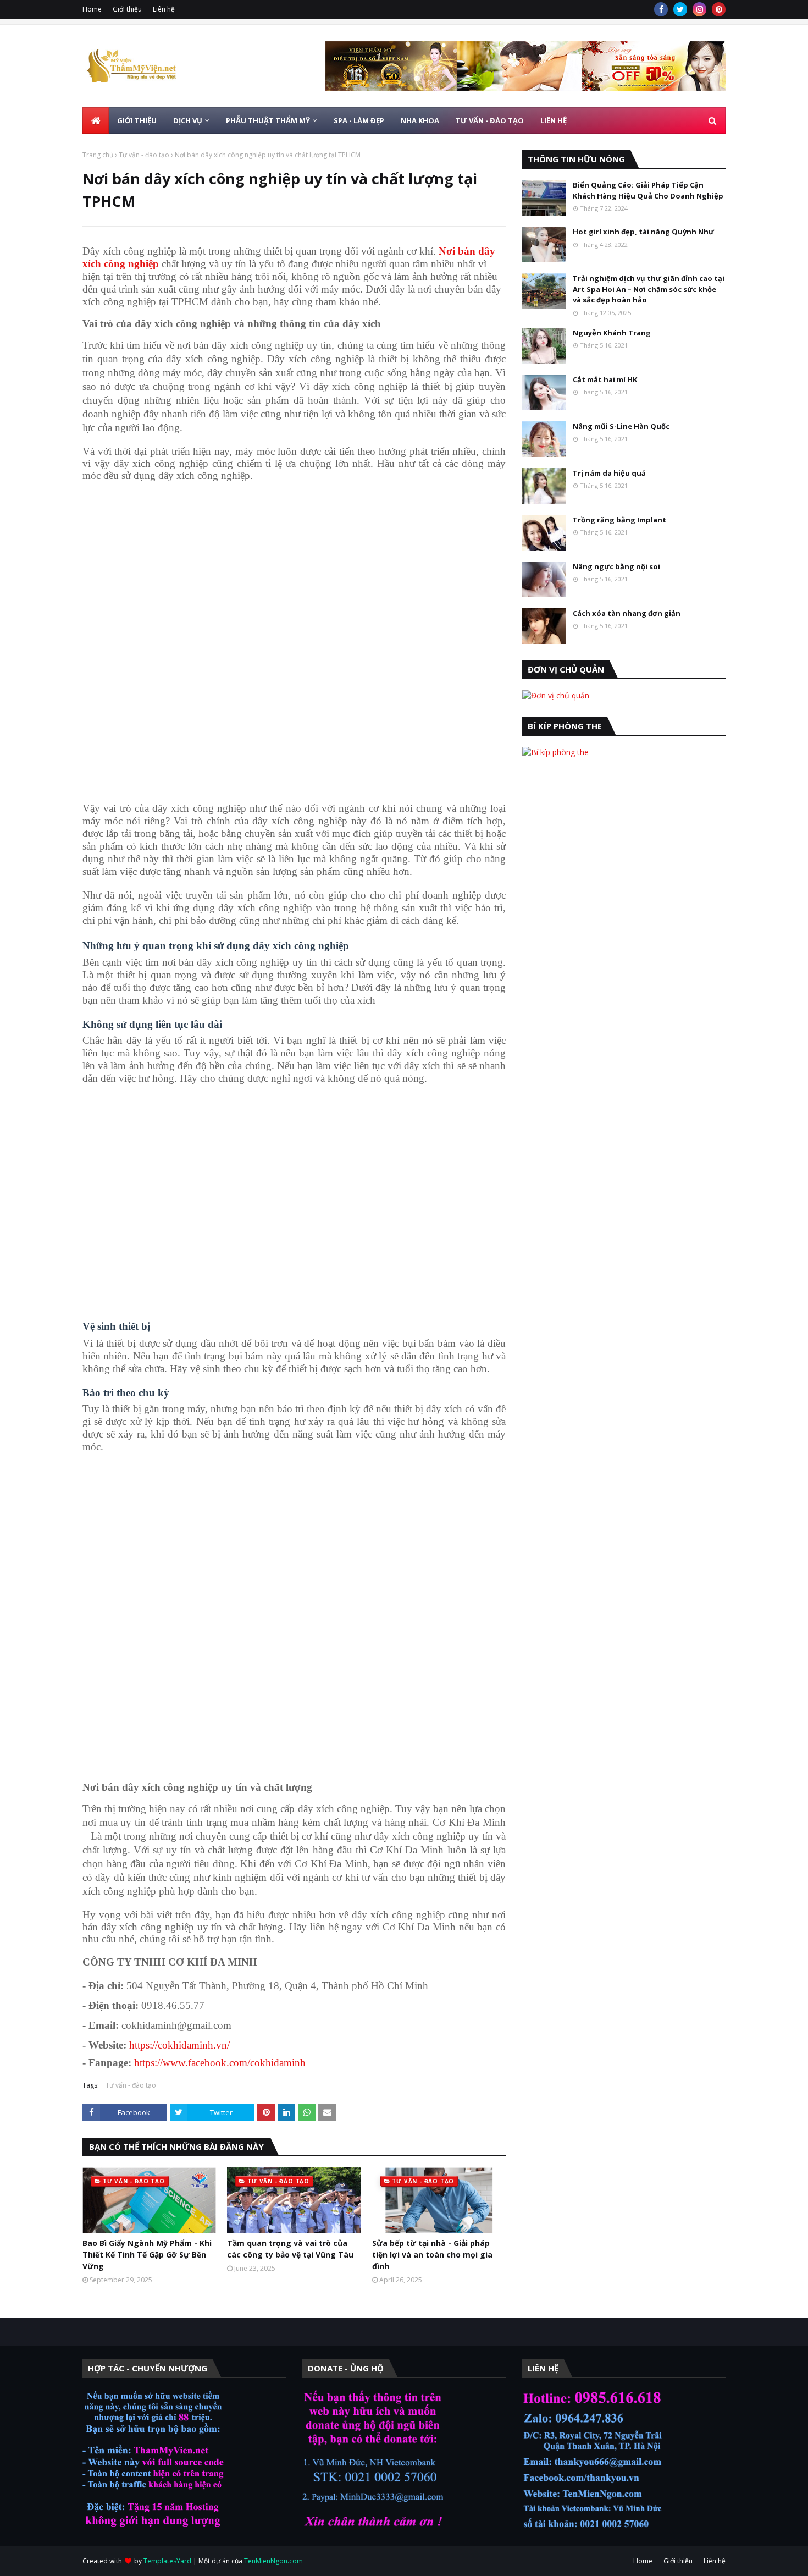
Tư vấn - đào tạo (144, 155)
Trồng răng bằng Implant (619, 520)
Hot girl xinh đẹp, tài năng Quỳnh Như (643, 232)
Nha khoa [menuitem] (420, 120)
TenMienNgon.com (273, 2561)
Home (92, 9)
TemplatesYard (167, 2561)
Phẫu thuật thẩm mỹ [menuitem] (268, 120)
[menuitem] (96, 120)
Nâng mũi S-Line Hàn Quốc (621, 426)
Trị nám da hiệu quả (609, 473)
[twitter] (680, 9)
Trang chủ (98, 155)
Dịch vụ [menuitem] (188, 120)
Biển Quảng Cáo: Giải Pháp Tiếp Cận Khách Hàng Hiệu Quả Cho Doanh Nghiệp (648, 190)
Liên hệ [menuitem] (554, 120)
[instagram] (699, 9)
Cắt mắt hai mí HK (605, 379)
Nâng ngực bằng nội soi (616, 566)
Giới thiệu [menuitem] (137, 120)
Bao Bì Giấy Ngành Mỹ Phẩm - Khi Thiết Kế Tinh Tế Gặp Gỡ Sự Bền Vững (147, 2255)
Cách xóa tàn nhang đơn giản (627, 613)
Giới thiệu (127, 9)
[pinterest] (719, 9)
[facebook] (661, 9)
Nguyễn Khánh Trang (612, 333)
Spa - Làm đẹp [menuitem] (359, 120)
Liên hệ (164, 9)
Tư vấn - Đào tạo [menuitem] (490, 120)
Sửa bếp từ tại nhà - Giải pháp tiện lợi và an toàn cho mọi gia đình (432, 2255)
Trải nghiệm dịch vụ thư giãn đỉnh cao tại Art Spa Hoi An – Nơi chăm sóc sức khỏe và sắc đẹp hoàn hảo (649, 289)
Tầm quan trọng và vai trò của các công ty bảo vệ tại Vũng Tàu (290, 2249)
